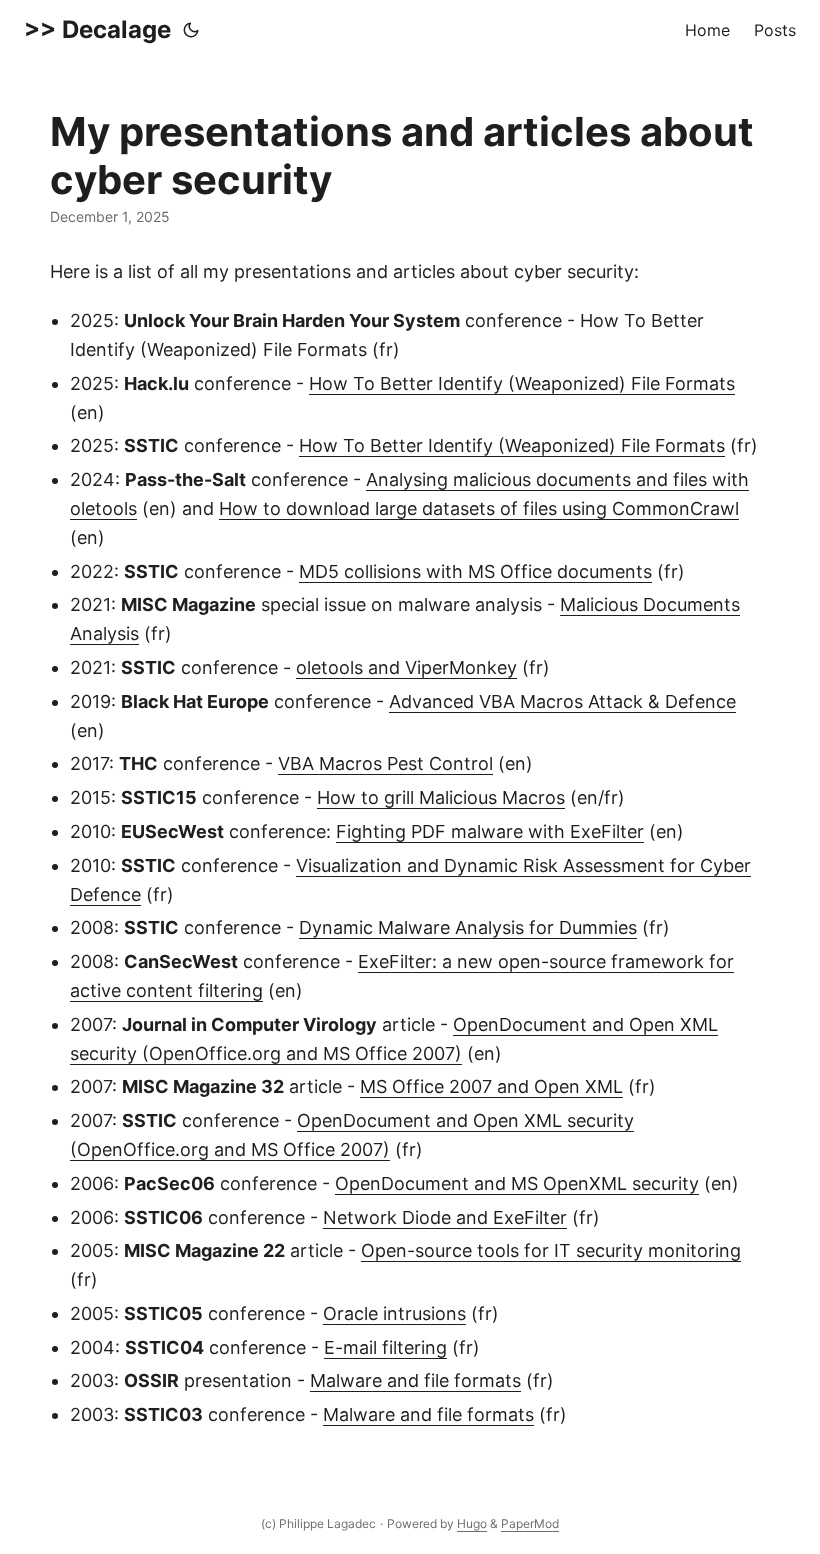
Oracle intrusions (394, 1313)
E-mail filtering (385, 1347)
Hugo (472, 1523)
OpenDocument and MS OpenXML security (517, 1183)
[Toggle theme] (191, 30)
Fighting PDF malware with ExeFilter (490, 831)
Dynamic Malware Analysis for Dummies (468, 927)
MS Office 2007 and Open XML (491, 1086)
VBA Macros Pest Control (385, 763)
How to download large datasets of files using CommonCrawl (479, 508)
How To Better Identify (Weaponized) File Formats (522, 383)
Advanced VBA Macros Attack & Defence (562, 701)
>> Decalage (97, 29)
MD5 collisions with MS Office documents (475, 571)
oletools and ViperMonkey (406, 667)
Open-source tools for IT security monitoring (551, 1250)
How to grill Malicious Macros (441, 797)
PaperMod (530, 1523)
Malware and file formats (415, 1380)
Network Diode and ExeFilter (445, 1217)
